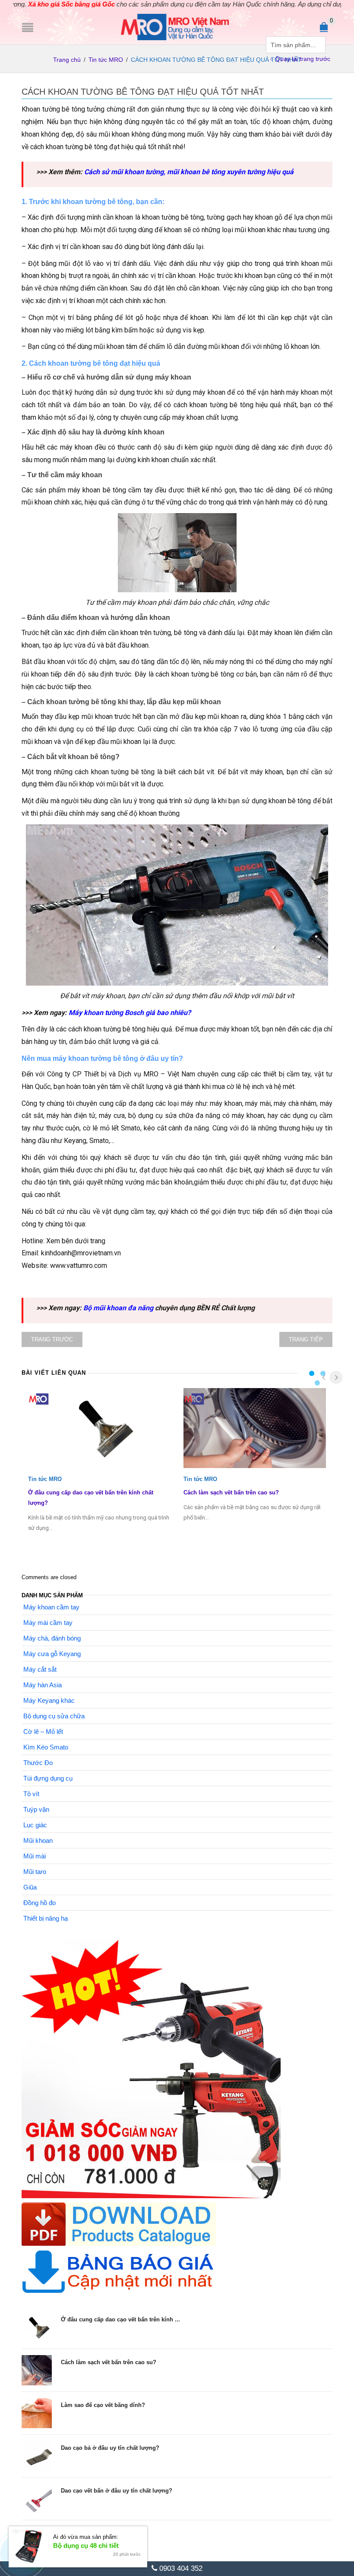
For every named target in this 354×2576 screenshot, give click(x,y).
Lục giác (35, 1825)
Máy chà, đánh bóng (52, 1638)
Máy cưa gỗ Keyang (52, 1654)
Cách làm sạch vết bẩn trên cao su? (231, 1492)
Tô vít (31, 1794)
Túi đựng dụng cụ (48, 1778)
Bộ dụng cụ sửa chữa (54, 1716)
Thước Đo (38, 1763)
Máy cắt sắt (40, 1669)
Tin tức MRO (106, 60)
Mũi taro (35, 1872)
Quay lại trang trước (303, 59)
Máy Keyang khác (49, 1700)
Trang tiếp (306, 1339)
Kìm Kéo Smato (46, 1747)
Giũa (30, 1887)
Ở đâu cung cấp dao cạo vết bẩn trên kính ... (120, 2319)
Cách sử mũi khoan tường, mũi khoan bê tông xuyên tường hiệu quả (189, 172)
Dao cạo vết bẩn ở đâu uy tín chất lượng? (117, 2491)
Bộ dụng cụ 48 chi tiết (86, 2546)
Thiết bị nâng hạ (46, 1918)
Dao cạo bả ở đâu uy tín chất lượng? (110, 2448)
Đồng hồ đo (40, 1903)
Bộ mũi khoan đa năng (118, 1308)
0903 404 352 (180, 2568)
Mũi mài (35, 1856)
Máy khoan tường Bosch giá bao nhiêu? (130, 1013)
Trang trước (52, 1339)
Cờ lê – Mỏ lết (43, 1732)
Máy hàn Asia (43, 1685)
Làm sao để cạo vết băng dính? (103, 2405)
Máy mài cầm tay (48, 1623)
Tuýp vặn (36, 1809)
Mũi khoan (38, 1840)
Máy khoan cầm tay (51, 1607)
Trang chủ (67, 60)
